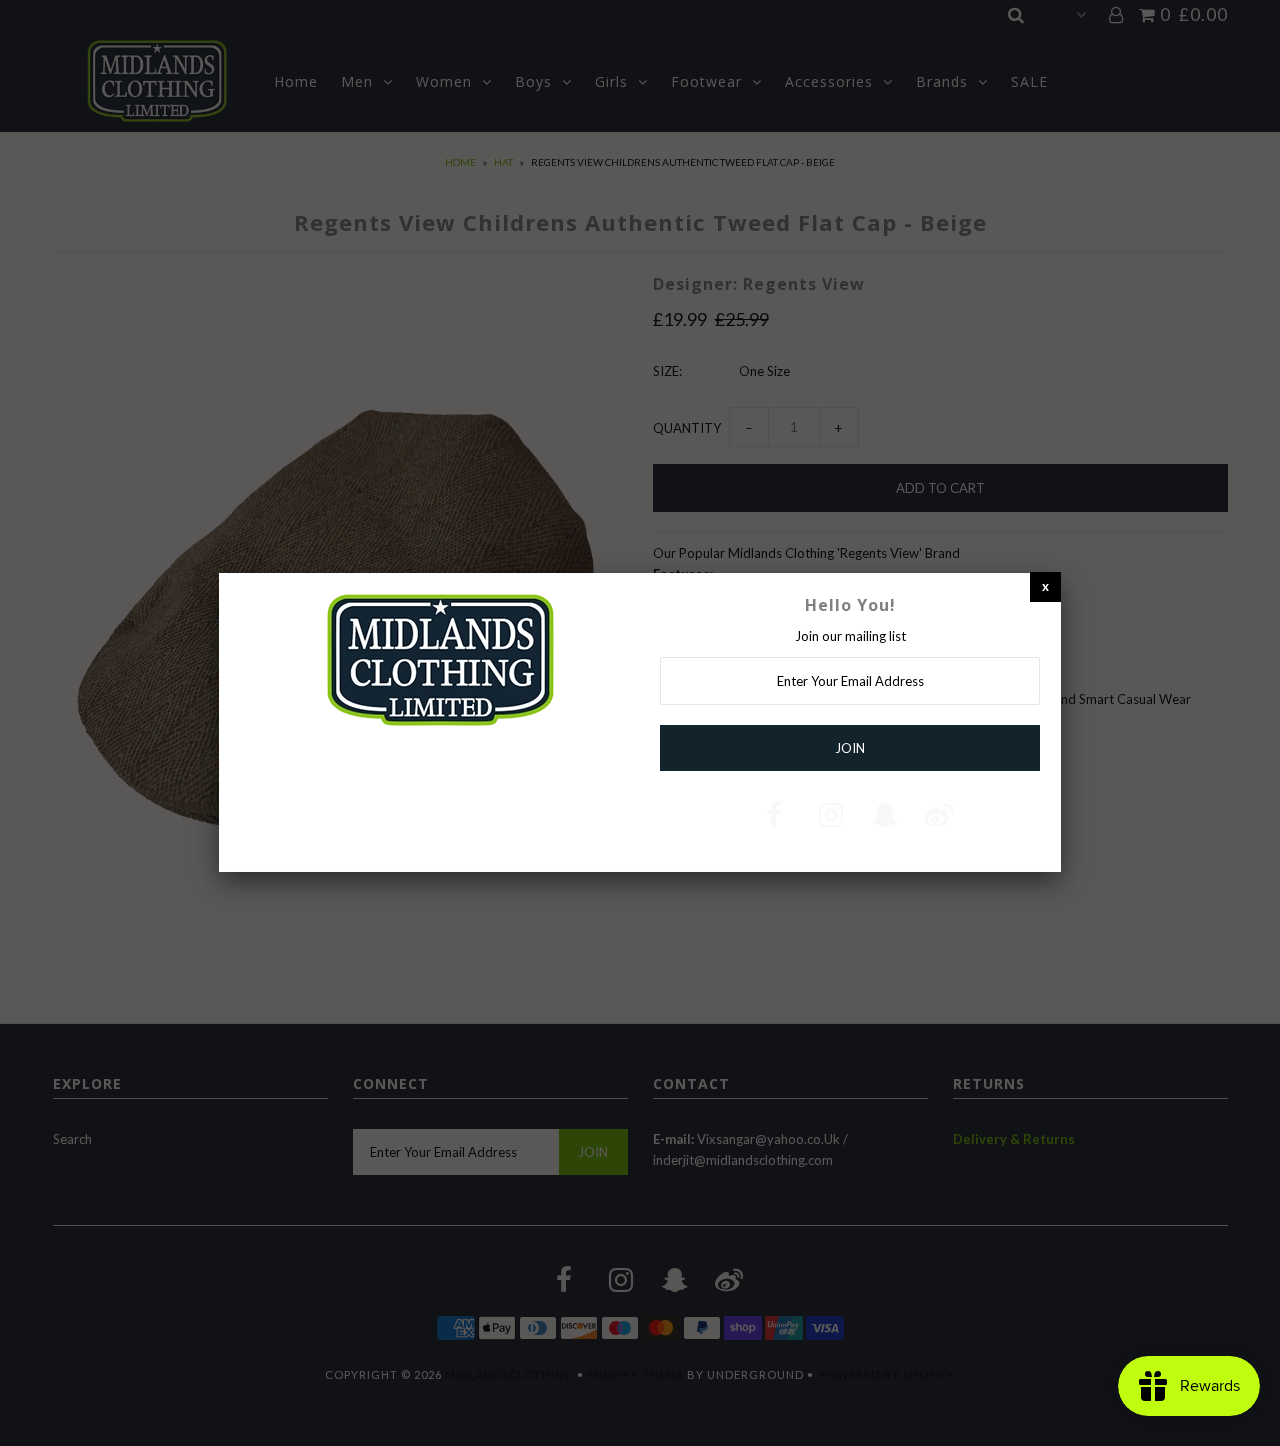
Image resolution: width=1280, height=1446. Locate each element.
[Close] (1045, 586)
